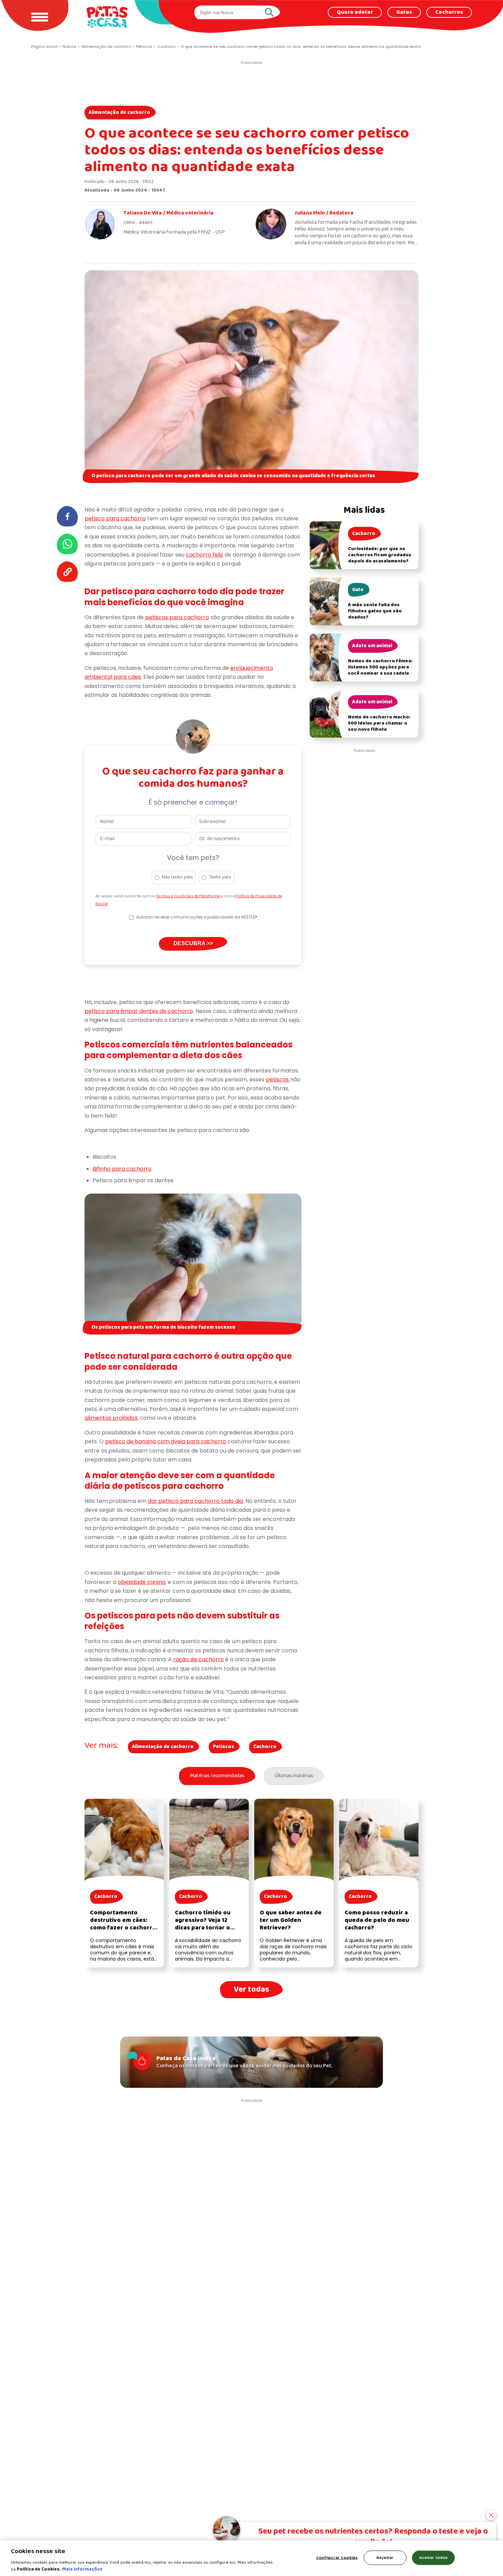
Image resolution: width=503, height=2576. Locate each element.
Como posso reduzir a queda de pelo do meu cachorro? (377, 1920)
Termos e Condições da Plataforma (188, 896)
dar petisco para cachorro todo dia (195, 1501)
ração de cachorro (198, 1659)
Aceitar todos (434, 2558)
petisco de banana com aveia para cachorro (166, 1441)
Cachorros (449, 12)
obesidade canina (141, 1582)
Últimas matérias (294, 1776)
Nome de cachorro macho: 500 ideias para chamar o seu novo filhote (379, 723)
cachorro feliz (204, 555)
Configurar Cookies (337, 2558)
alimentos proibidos (111, 1418)
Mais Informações (82, 2569)
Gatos (404, 12)
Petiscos (223, 1747)
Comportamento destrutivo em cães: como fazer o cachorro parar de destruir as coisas (123, 1928)
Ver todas (251, 1989)
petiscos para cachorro (177, 617)
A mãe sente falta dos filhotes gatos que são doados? (375, 611)
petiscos (278, 1079)
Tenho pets (220, 877)
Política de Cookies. (39, 2569)
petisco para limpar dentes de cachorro (139, 1011)
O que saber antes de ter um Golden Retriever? (291, 1920)
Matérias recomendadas (217, 1776)
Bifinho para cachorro (122, 1169)
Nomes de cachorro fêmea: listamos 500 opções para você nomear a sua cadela (380, 667)
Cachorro (265, 1747)
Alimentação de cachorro (119, 113)
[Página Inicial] (107, 17)
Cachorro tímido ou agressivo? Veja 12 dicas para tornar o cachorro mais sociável (208, 1924)
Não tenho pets (177, 877)
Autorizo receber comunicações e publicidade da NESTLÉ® (197, 917)
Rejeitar (385, 2558)
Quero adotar (355, 12)
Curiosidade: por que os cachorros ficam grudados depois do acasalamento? (380, 555)
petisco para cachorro (115, 518)
